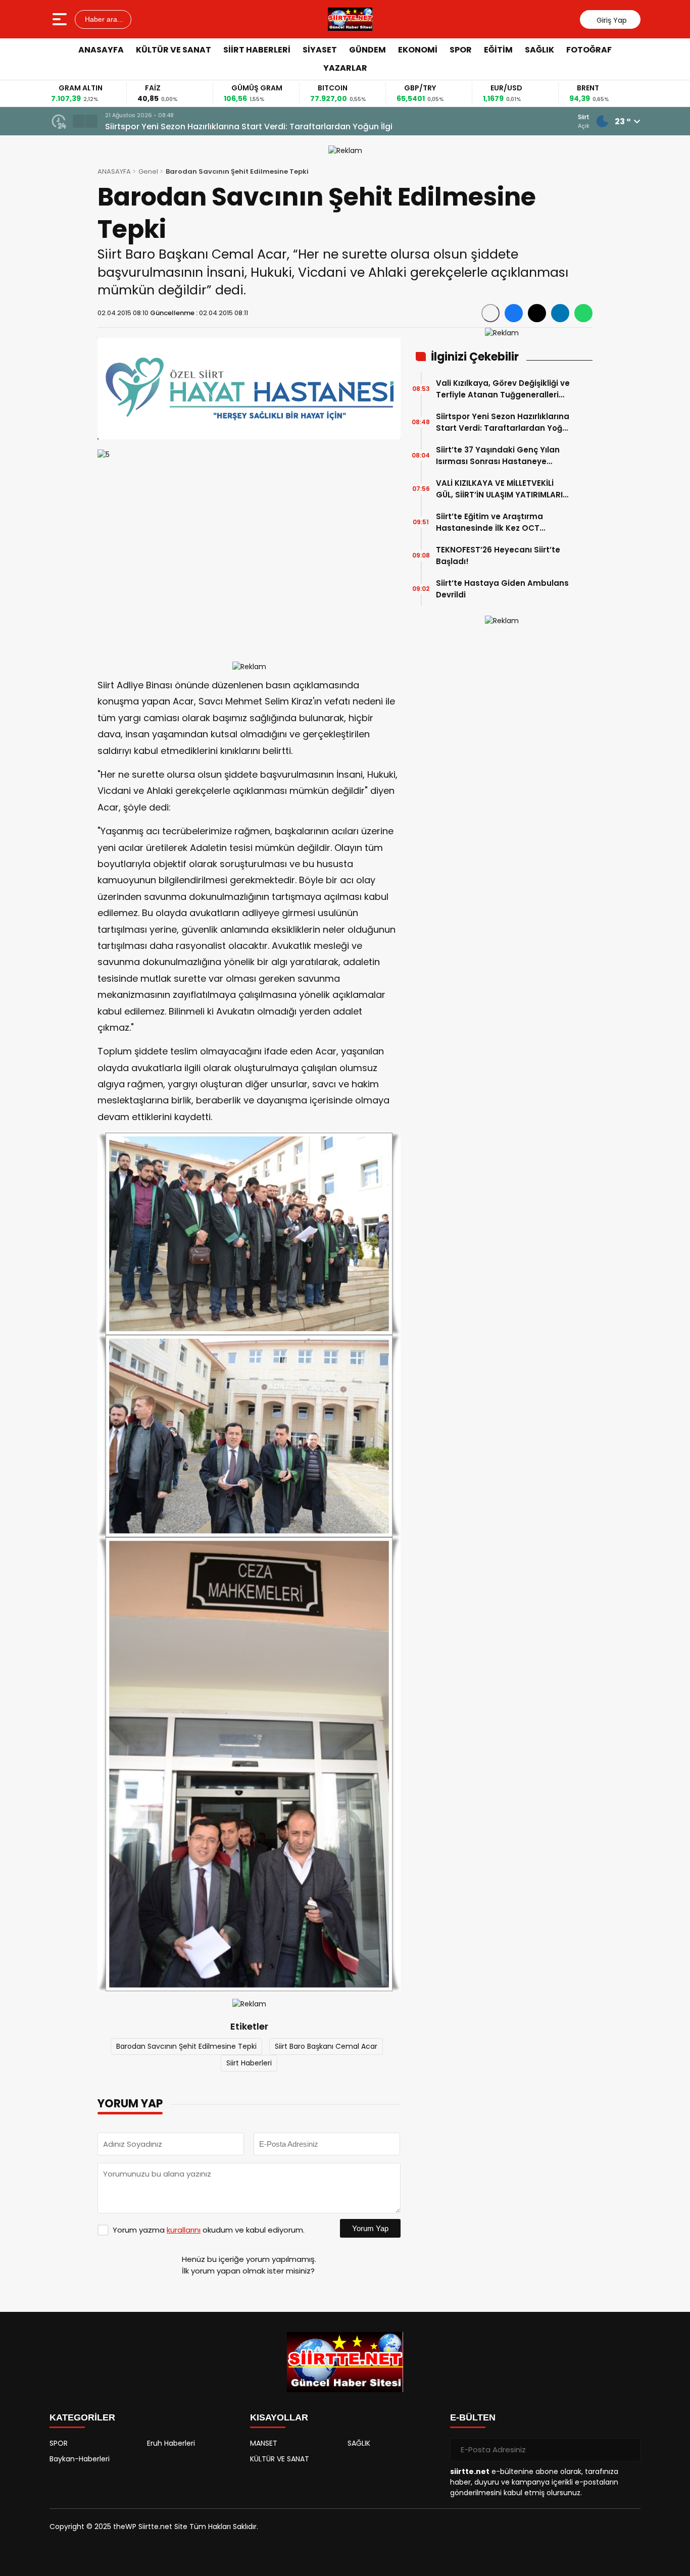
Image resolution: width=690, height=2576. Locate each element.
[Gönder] (629, 2450)
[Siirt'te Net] (350, 19)
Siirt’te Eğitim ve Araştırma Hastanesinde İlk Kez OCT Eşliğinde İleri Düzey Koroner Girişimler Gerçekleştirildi (491, 522)
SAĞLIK (539, 50)
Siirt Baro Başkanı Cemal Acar (326, 2046)
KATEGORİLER (82, 2417)
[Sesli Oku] (490, 313)
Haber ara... (103, 19)
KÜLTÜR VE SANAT (174, 50)
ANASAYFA (101, 50)
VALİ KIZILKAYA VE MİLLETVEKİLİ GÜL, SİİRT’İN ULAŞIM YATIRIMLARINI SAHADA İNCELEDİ (503, 489)
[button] (79, 121)
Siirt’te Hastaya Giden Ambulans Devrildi (502, 589)
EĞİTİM (498, 50)
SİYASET (320, 50)
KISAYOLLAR (279, 2417)
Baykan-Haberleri (80, 2459)
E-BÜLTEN (473, 2417)
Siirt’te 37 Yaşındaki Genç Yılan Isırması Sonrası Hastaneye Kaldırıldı (243, 127)
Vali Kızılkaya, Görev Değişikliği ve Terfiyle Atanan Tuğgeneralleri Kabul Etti (503, 389)
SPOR (461, 50)
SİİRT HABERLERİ (257, 50)
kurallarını (184, 2230)
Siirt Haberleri (249, 2063)
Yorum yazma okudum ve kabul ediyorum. (209, 2230)
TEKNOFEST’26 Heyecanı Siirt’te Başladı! (498, 555)
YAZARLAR (345, 68)
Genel (148, 171)
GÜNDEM (367, 50)
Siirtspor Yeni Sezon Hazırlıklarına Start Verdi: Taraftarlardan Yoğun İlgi (504, 422)
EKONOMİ (418, 50)
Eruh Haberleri (171, 2443)
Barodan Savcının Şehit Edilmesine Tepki (186, 2046)
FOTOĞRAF (589, 50)
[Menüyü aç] (61, 19)
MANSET (264, 2443)
